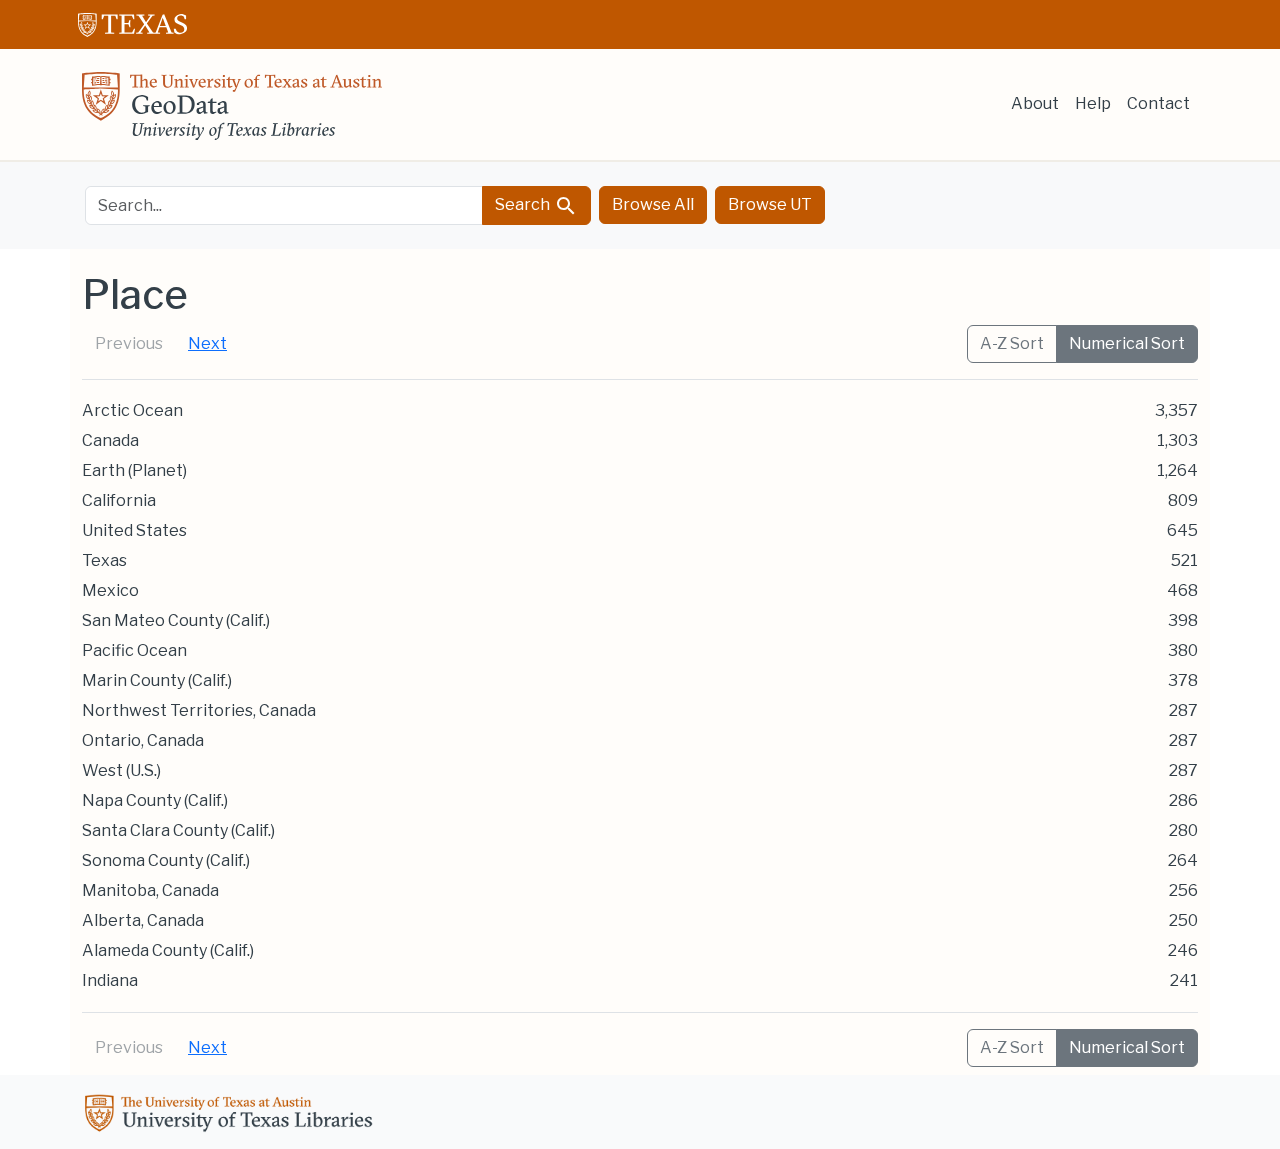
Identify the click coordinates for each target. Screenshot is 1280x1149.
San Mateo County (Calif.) (176, 620)
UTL (232, 1116)
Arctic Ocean (132, 410)
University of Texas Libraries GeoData (232, 112)
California (119, 500)
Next (207, 343)
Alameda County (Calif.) (168, 950)
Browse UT (770, 204)
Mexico (110, 590)
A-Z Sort (1012, 343)
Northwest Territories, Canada (199, 710)
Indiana (110, 980)
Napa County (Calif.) (155, 800)
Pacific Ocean (134, 650)
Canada (110, 440)
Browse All (653, 204)
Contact (1158, 103)
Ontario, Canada (143, 740)
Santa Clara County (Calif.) (178, 830)
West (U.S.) (121, 770)
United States (134, 530)
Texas (104, 560)
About (1035, 103)
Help (1093, 103)
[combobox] (284, 205)
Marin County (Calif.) (157, 680)
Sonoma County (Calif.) (166, 860)
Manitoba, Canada (150, 890)
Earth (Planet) (134, 470)
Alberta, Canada (143, 920)
